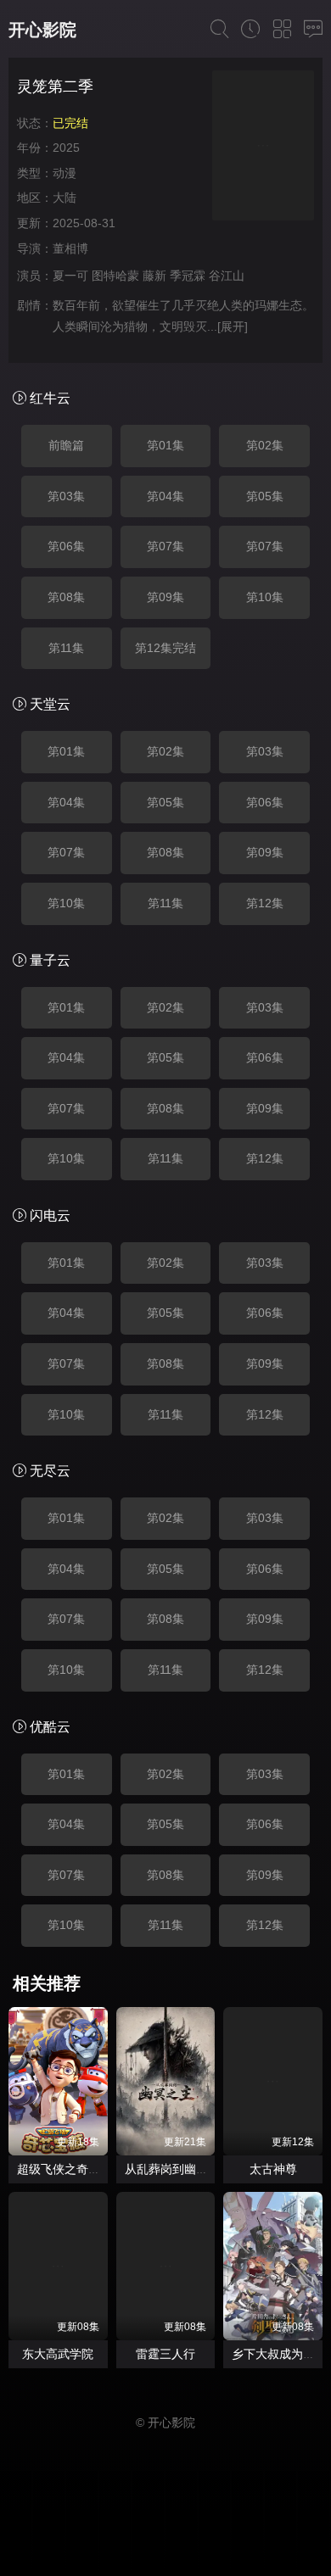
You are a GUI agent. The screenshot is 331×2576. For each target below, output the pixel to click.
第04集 (165, 496)
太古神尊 (273, 2169)
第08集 (66, 597)
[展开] (233, 326)
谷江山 (227, 276)
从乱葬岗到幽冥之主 (178, 2169)
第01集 (165, 445)
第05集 (265, 496)
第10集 (265, 597)
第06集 (66, 546)
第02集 (265, 445)
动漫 (65, 173)
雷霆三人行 (165, 2354)
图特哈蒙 (115, 276)
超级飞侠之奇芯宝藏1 (74, 2169)
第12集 (265, 903)
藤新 (154, 276)
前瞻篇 (66, 445)
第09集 (165, 597)
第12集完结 (165, 648)
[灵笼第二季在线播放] (263, 148)
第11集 (66, 648)
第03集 (66, 496)
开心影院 (42, 30)
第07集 (165, 546)
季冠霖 (188, 276)
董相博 (70, 248)
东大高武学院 (58, 2354)
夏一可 (70, 276)
